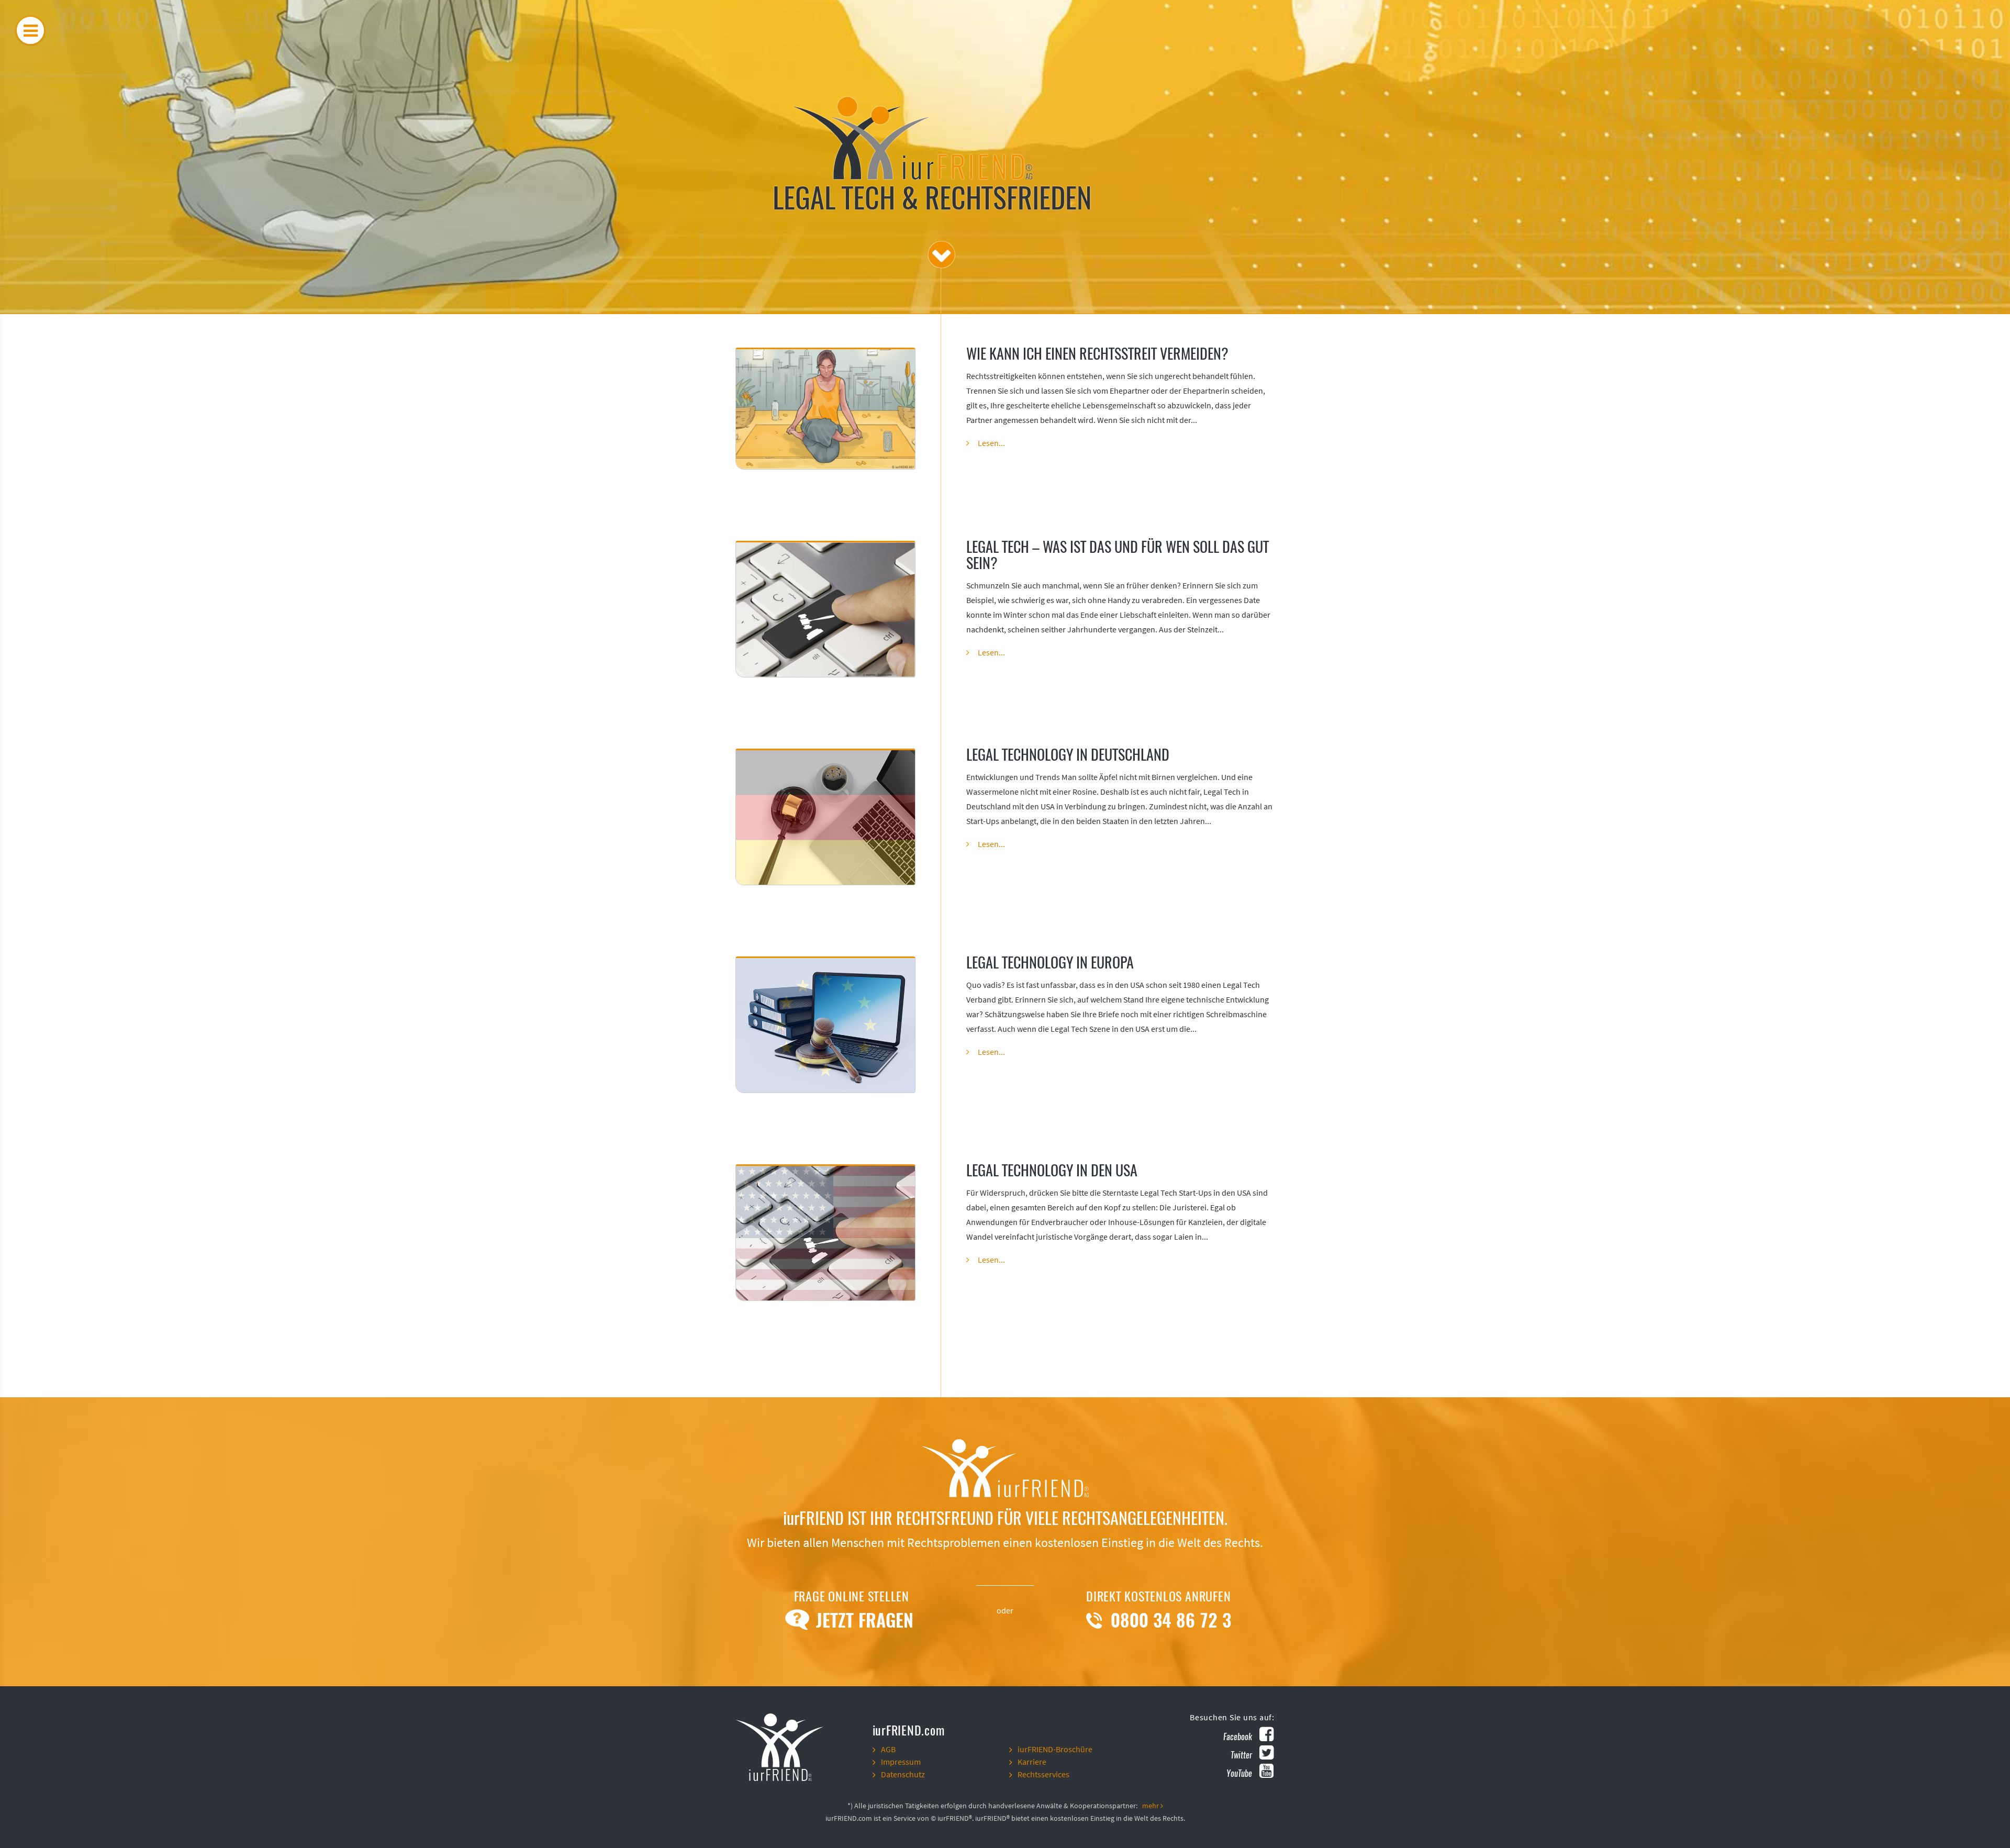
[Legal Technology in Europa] (825, 1025)
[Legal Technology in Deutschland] (825, 817)
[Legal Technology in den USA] (825, 1233)
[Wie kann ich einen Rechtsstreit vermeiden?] (825, 409)
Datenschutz (903, 1775)
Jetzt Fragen (862, 1620)
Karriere (1032, 1762)
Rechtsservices (1043, 1775)
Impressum (901, 1762)
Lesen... (991, 443)
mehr (1151, 1806)
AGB (888, 1750)
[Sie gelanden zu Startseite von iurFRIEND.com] (800, 1746)
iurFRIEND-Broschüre (1055, 1750)
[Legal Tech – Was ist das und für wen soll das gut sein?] (825, 609)
